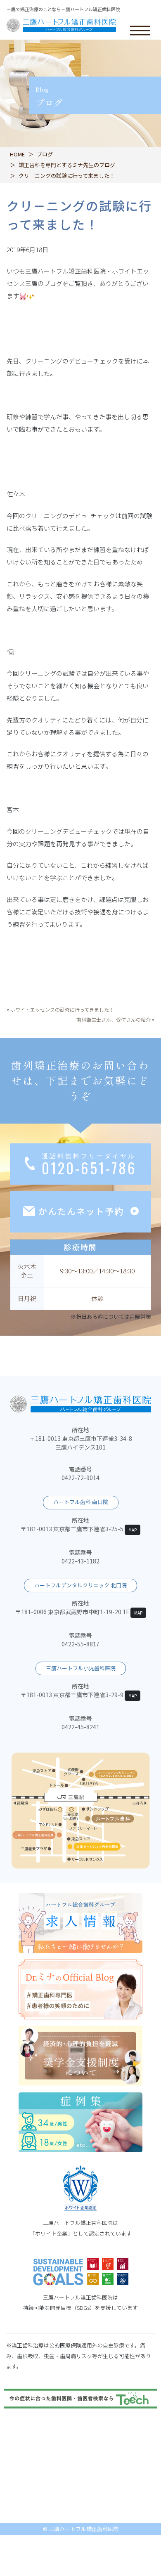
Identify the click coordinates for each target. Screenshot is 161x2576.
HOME (17, 154)
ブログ (45, 154)
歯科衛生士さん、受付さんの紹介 (114, 1019)
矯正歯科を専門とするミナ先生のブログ (67, 165)
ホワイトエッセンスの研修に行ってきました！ (62, 1009)
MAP (133, 1530)
